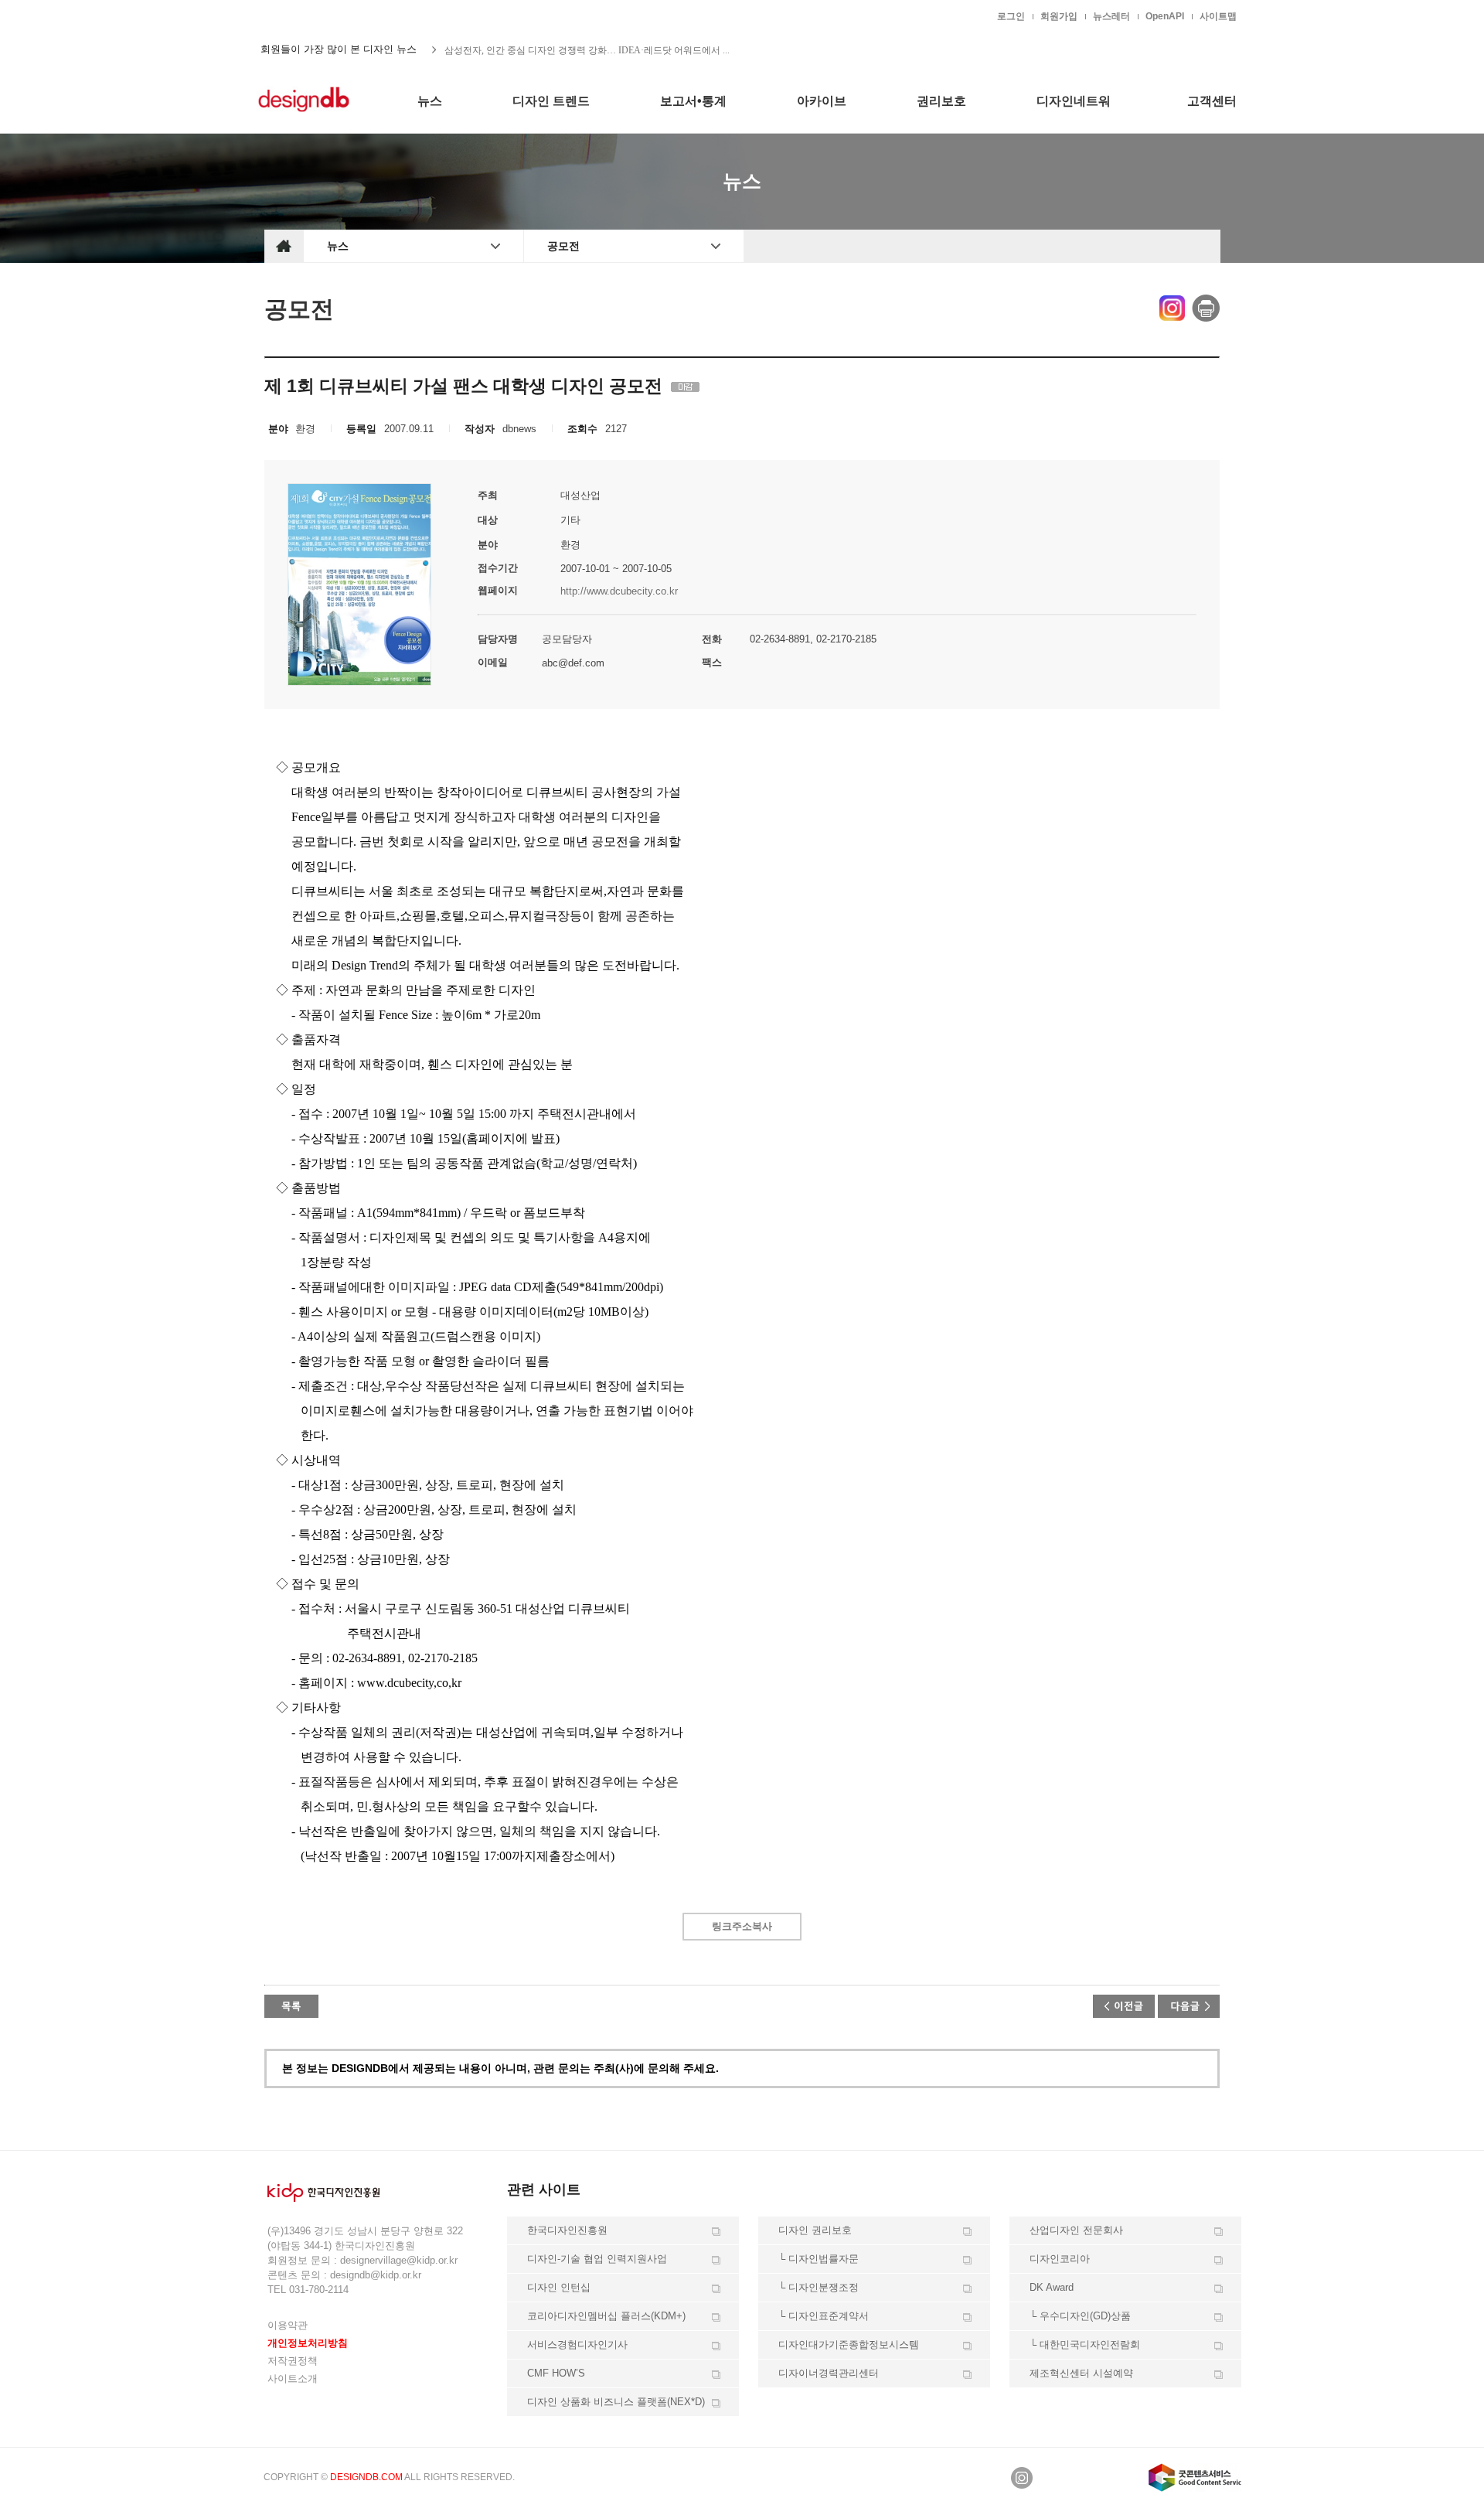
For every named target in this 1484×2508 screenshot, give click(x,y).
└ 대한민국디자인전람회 (1085, 2344)
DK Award (1052, 2287)
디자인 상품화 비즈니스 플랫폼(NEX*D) (616, 2402)
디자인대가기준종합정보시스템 (849, 2344)
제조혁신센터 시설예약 (1081, 2373)
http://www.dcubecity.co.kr (619, 591)
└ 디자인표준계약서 (824, 2316)
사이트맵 (1218, 16)
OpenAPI (1165, 16)
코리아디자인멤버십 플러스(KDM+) (606, 2316)
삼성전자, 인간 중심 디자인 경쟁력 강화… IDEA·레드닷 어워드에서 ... (587, 49)
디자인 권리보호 (815, 2230)
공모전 (563, 246)
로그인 (1011, 16)
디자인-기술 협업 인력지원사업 (597, 2259)
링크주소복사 (742, 1926)
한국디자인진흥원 (297, 15)
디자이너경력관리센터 (829, 2373)
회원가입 (1059, 16)
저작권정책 (293, 2361)
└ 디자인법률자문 (819, 2259)
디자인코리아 (1060, 2259)
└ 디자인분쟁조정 (819, 2287)
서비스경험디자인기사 (577, 2344)
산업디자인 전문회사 (1076, 2230)
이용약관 (288, 2325)
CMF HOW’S (556, 2373)
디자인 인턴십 (559, 2287)
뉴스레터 (1111, 16)
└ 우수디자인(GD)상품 (1080, 2316)
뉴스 (338, 246)
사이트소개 (293, 2379)
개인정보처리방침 (308, 2343)
